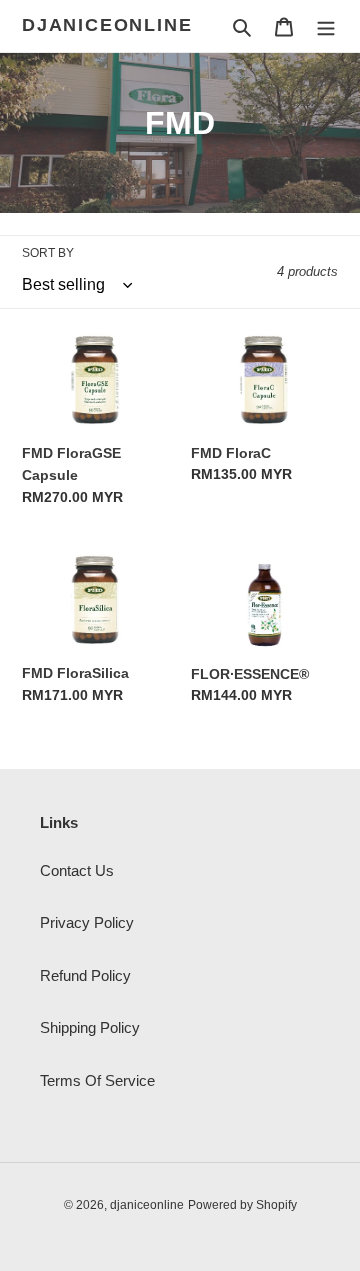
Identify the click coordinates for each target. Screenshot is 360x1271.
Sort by (48, 253)
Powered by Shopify (242, 1205)
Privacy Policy (87, 922)
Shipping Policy (90, 1027)
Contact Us (77, 870)
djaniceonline (107, 25)
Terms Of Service (97, 1080)
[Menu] (326, 26)
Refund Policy (85, 975)
